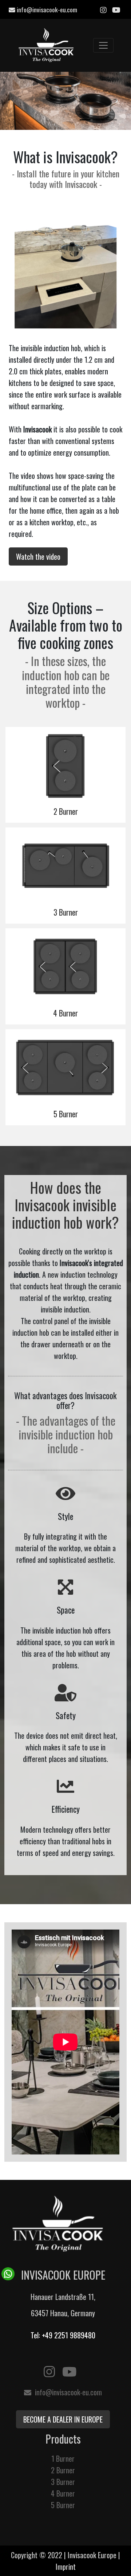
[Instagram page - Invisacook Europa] (103, 9)
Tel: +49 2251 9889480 (63, 2335)
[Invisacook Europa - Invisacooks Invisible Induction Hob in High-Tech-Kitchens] (46, 45)
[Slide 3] (111, 120)
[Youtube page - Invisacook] (72, 2373)
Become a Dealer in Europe (63, 2419)
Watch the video (38, 556)
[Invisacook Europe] (63, 2224)
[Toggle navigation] (103, 45)
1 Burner (63, 2458)
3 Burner (63, 2482)
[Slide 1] (85, 120)
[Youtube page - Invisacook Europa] (116, 9)
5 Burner (63, 2505)
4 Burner (63, 2493)
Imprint (66, 2567)
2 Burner (63, 2470)
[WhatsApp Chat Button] (8, 2273)
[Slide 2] (98, 120)
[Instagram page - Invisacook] (52, 2373)
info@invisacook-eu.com (46, 9)
